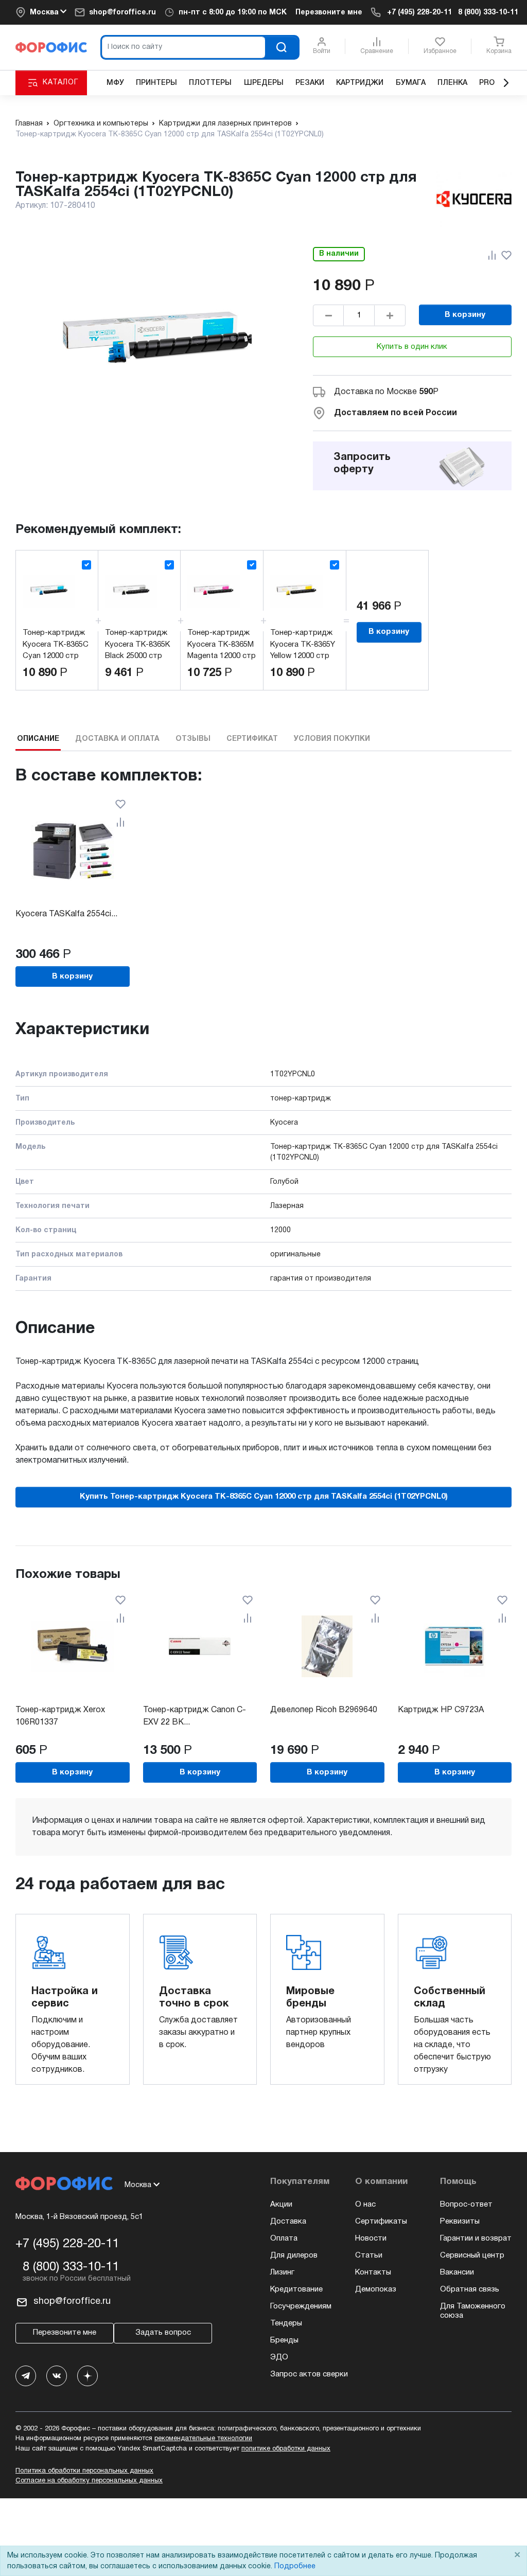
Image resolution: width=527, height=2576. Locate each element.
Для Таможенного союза (473, 2311)
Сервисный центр (472, 2255)
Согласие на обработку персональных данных (89, 2481)
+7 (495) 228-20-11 (419, 13)
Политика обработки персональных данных (84, 2471)
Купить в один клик (412, 347)
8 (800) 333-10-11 (488, 13)
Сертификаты (381, 2222)
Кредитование (296, 2289)
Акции (281, 2205)
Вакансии (457, 2272)
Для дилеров (294, 2255)
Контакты (373, 2272)
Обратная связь (470, 2289)
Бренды (284, 2340)
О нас (365, 2205)
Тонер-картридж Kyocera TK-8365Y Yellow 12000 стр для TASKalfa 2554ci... (303, 656)
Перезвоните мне (329, 13)
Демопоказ (376, 2289)
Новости (371, 2239)
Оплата (284, 2239)
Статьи (369, 2255)
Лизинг (282, 2272)
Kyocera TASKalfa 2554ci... (66, 914)
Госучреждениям (301, 2306)
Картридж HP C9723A (441, 1710)
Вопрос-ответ (466, 2205)
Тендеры (286, 2323)
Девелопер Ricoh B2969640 (324, 1710)
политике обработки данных (286, 2449)
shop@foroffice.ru (122, 13)
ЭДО (279, 2357)
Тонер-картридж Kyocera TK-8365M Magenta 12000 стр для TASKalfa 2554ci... (222, 656)
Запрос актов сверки (309, 2374)
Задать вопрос (163, 2333)
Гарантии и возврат (476, 2239)
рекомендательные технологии (203, 2439)
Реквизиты (460, 2222)
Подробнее (295, 2566)
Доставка (288, 2222)
